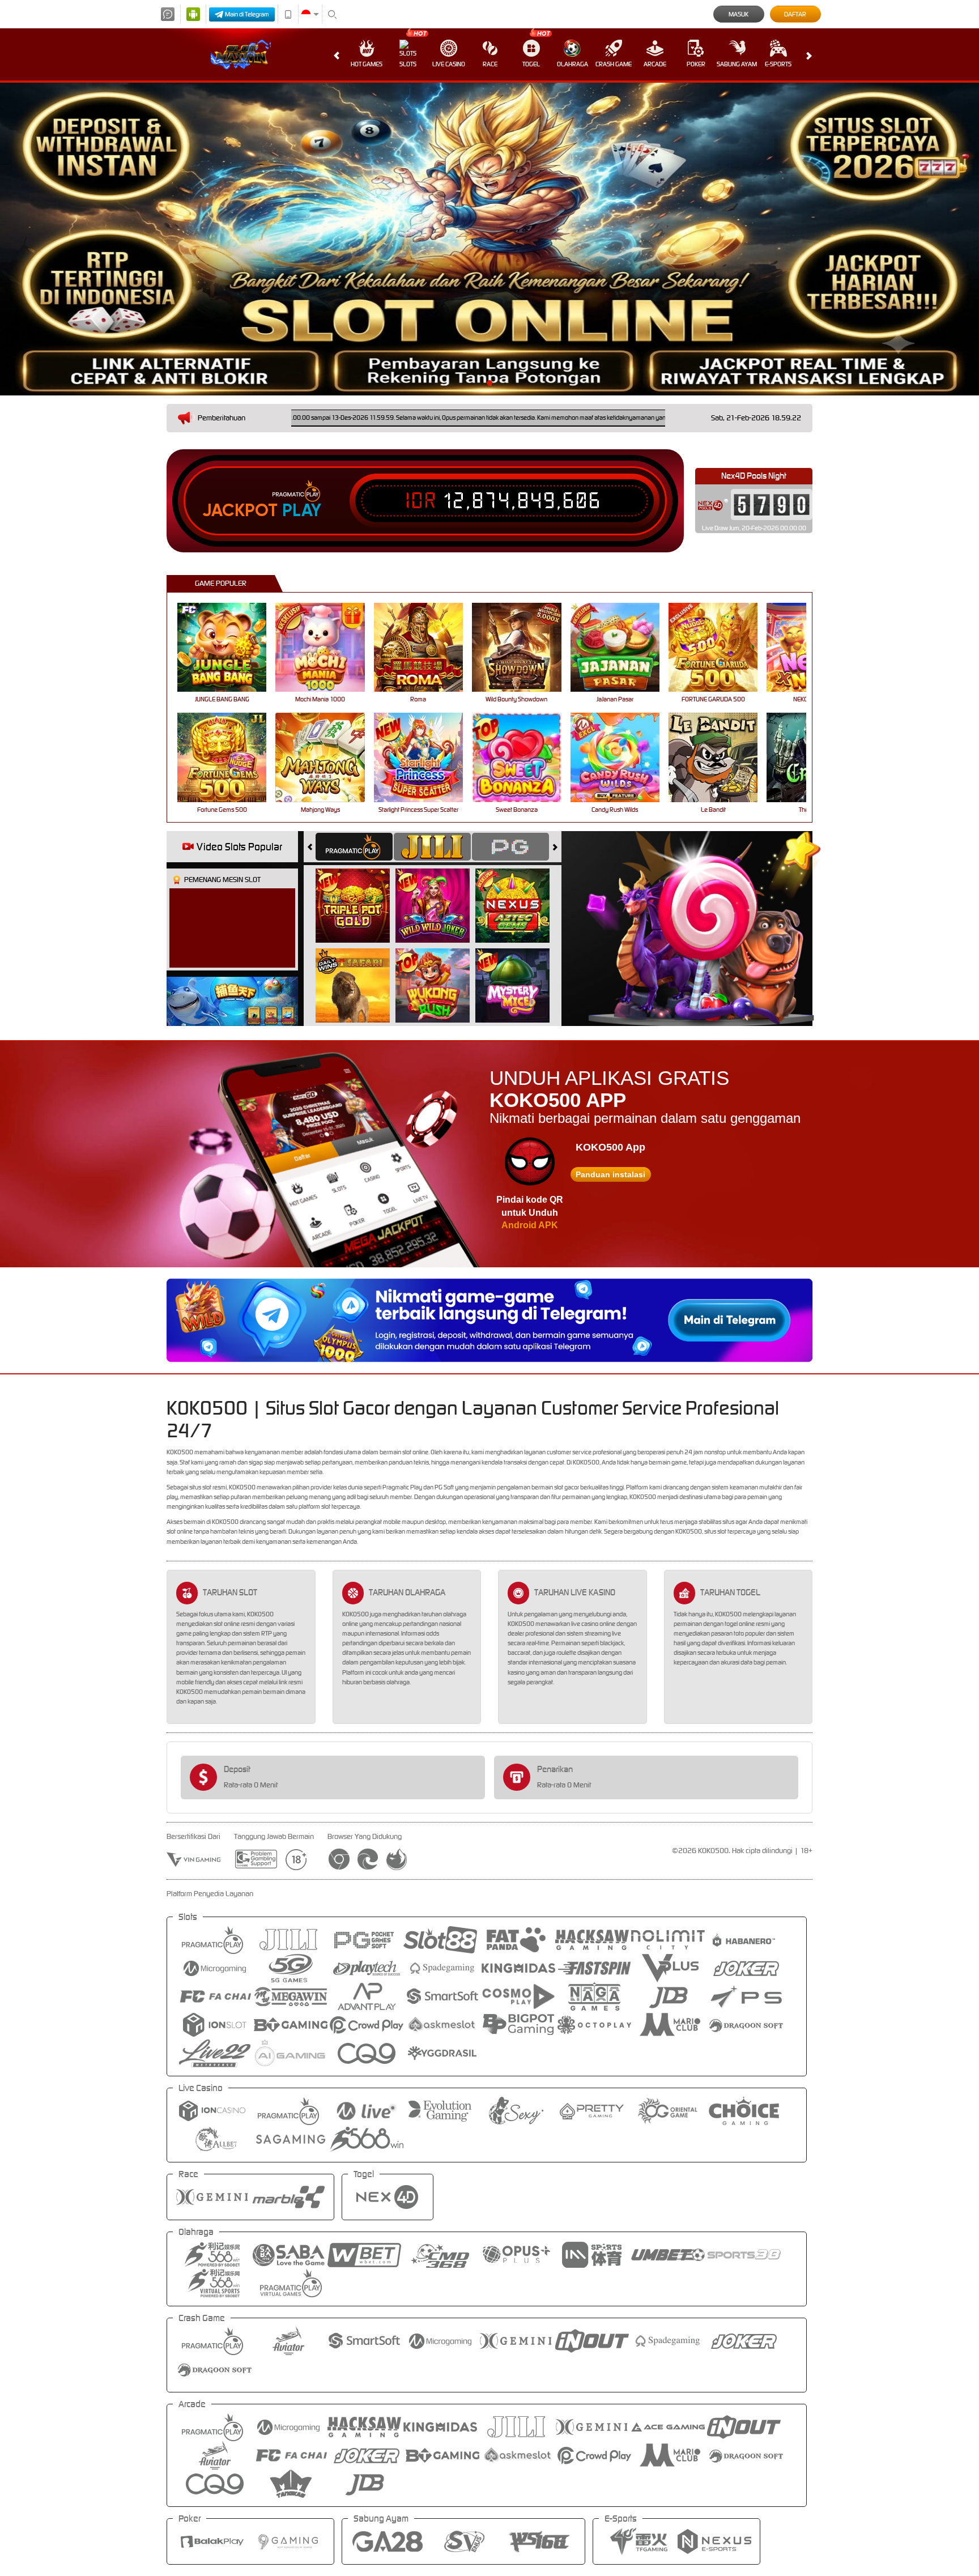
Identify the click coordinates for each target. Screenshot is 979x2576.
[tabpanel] (489, 239)
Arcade (655, 64)
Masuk (738, 14)
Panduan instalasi (610, 1174)
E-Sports (778, 64)
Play (302, 510)
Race (490, 64)
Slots (408, 64)
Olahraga (572, 64)
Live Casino (449, 64)
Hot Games (367, 64)
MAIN (229, 647)
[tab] (354, 847)
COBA (359, 893)
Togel (531, 64)
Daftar (795, 14)
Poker (696, 64)
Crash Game (614, 64)
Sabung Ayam (737, 64)
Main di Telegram (247, 14)
